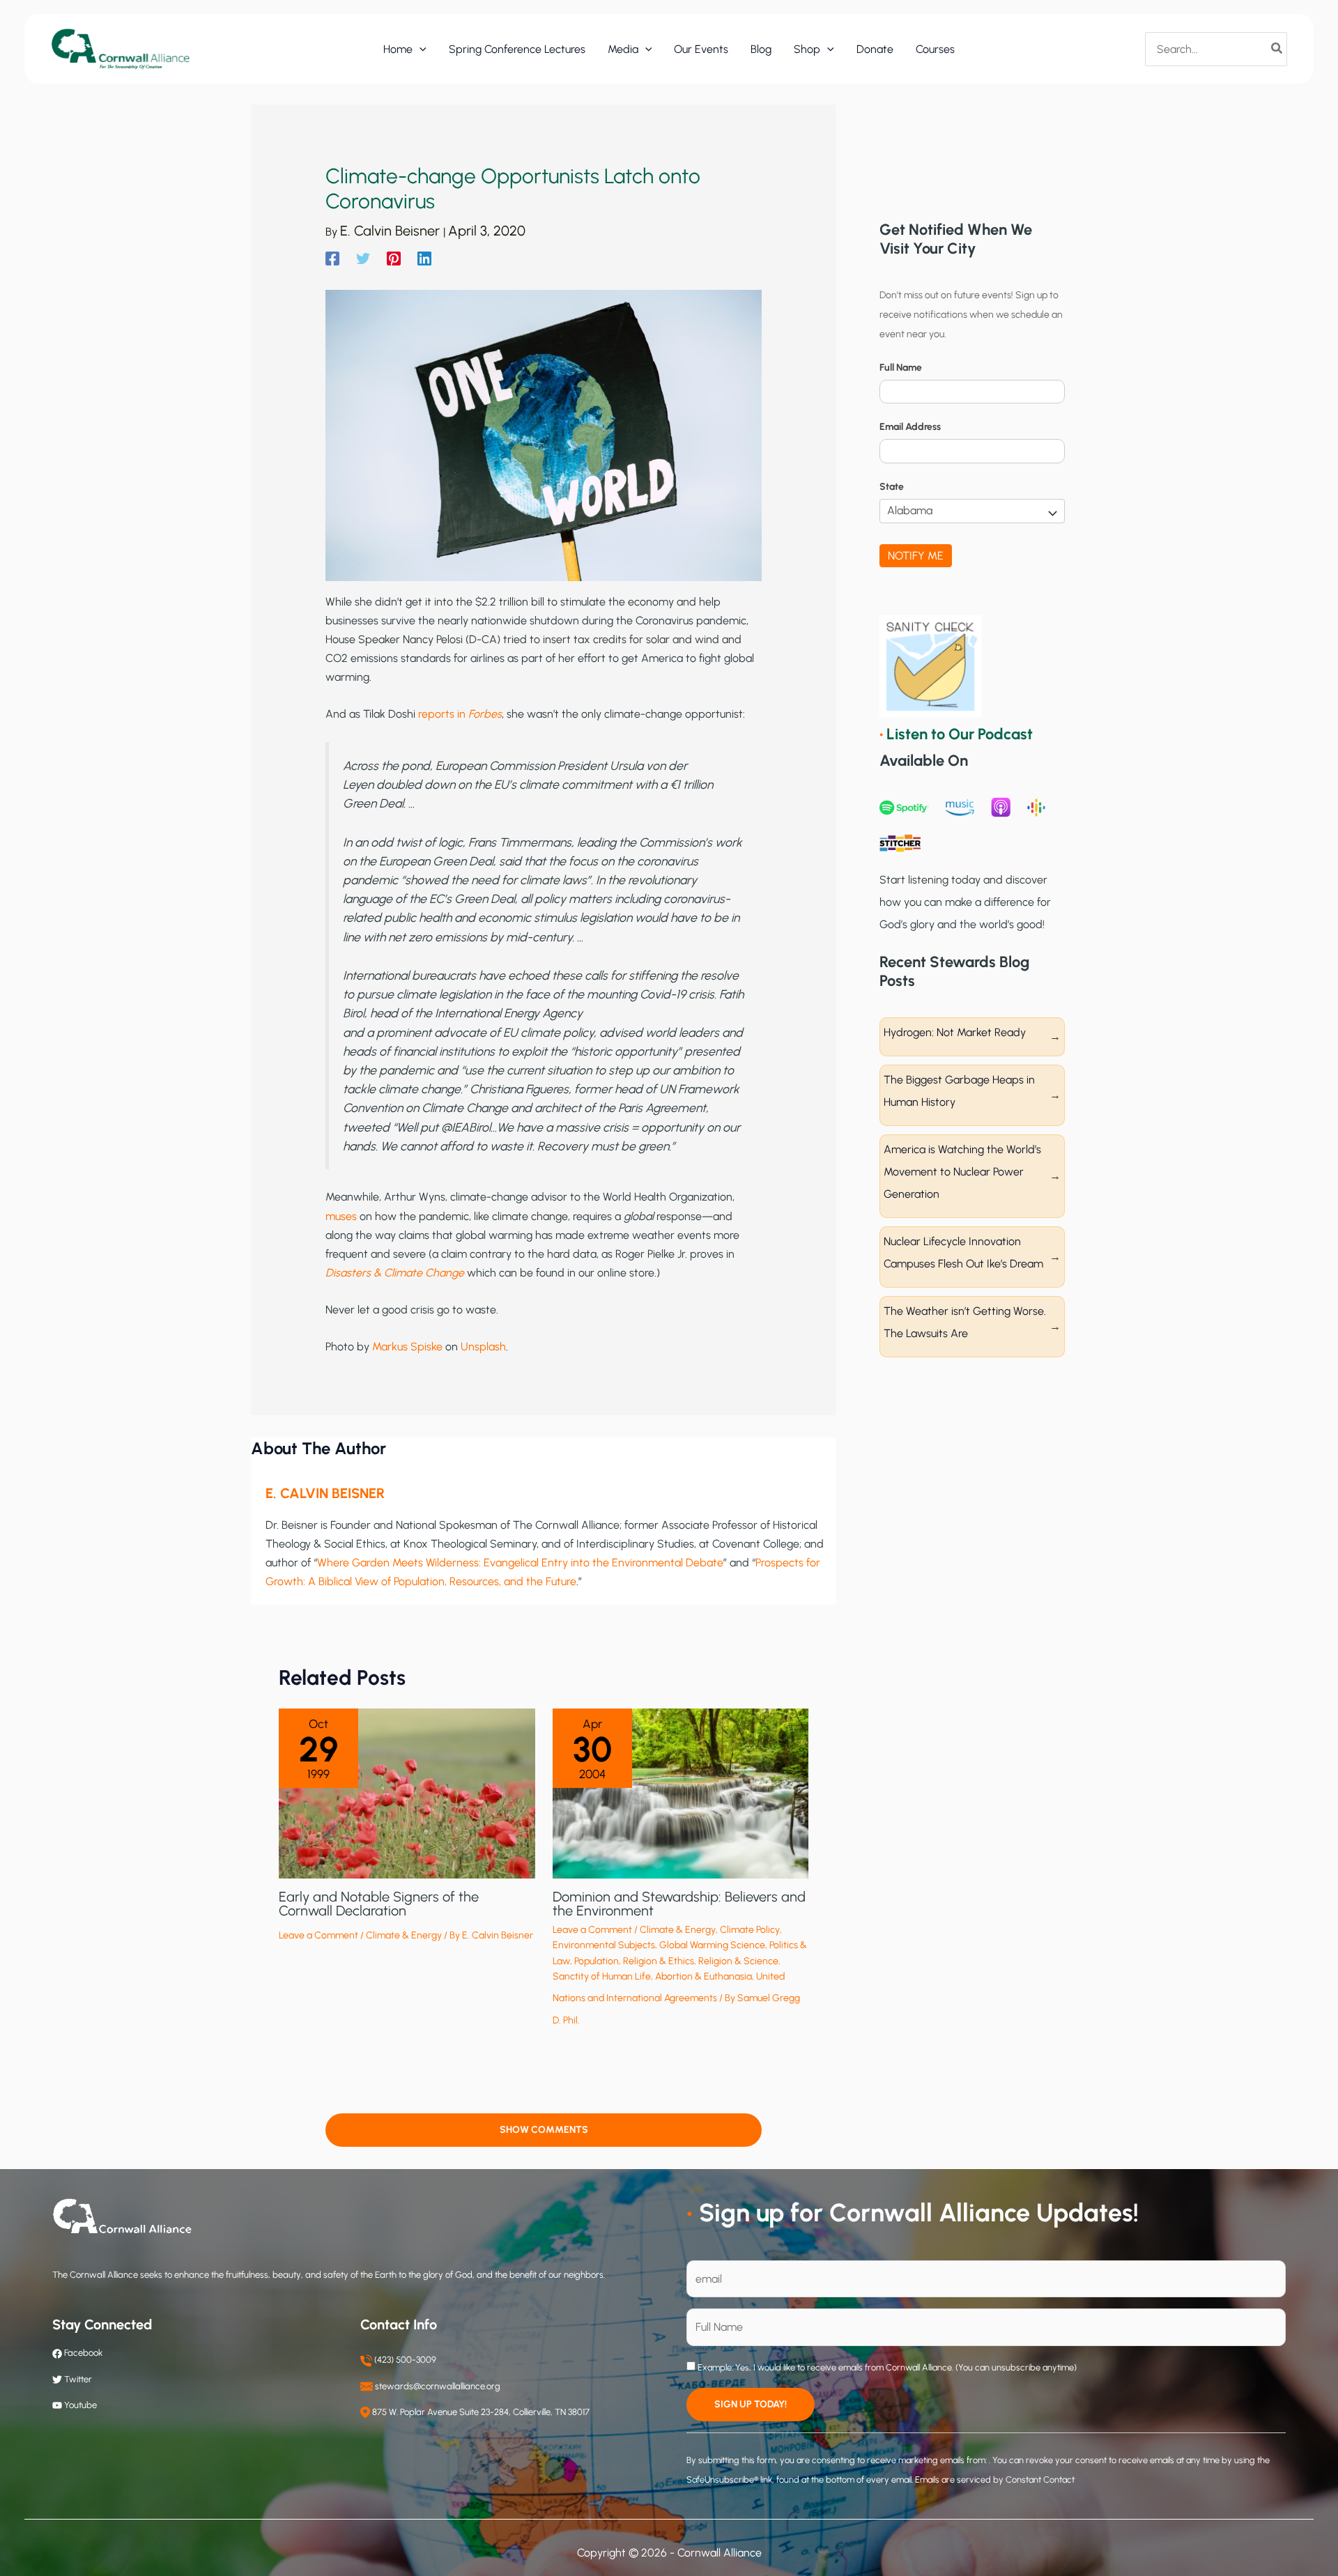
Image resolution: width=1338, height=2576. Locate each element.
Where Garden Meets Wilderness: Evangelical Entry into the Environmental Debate (520, 1563)
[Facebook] (332, 258)
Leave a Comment (318, 1935)
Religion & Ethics (659, 1961)
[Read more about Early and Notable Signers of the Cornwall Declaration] (407, 1792)
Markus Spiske (407, 1347)
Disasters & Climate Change (395, 1273)
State (892, 487)
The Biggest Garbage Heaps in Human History (959, 1091)
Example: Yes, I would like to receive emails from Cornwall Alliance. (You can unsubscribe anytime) (886, 2367)
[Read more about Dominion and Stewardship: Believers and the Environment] (681, 1792)
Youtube (80, 2405)
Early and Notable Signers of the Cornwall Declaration (379, 1904)
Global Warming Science (712, 1945)
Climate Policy (750, 1930)
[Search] (1277, 49)
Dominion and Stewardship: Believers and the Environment (679, 1904)
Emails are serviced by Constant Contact (995, 2479)
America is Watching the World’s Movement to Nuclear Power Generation (962, 1172)
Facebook (82, 2353)
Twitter (78, 2379)
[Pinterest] (394, 258)
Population (597, 1961)
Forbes (485, 714)
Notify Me (916, 556)
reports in (443, 714)
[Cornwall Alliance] (121, 48)
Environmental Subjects (604, 1945)
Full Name (901, 368)
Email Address (910, 427)
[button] (420, 49)
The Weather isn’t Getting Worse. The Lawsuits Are (965, 1322)
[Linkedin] (424, 258)
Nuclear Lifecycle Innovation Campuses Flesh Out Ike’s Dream (963, 1252)
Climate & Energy (404, 1935)
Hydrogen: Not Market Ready (955, 1032)
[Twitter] (363, 258)
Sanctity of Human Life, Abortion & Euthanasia (652, 1976)
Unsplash (483, 1347)
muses (341, 1216)
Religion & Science (738, 1961)
